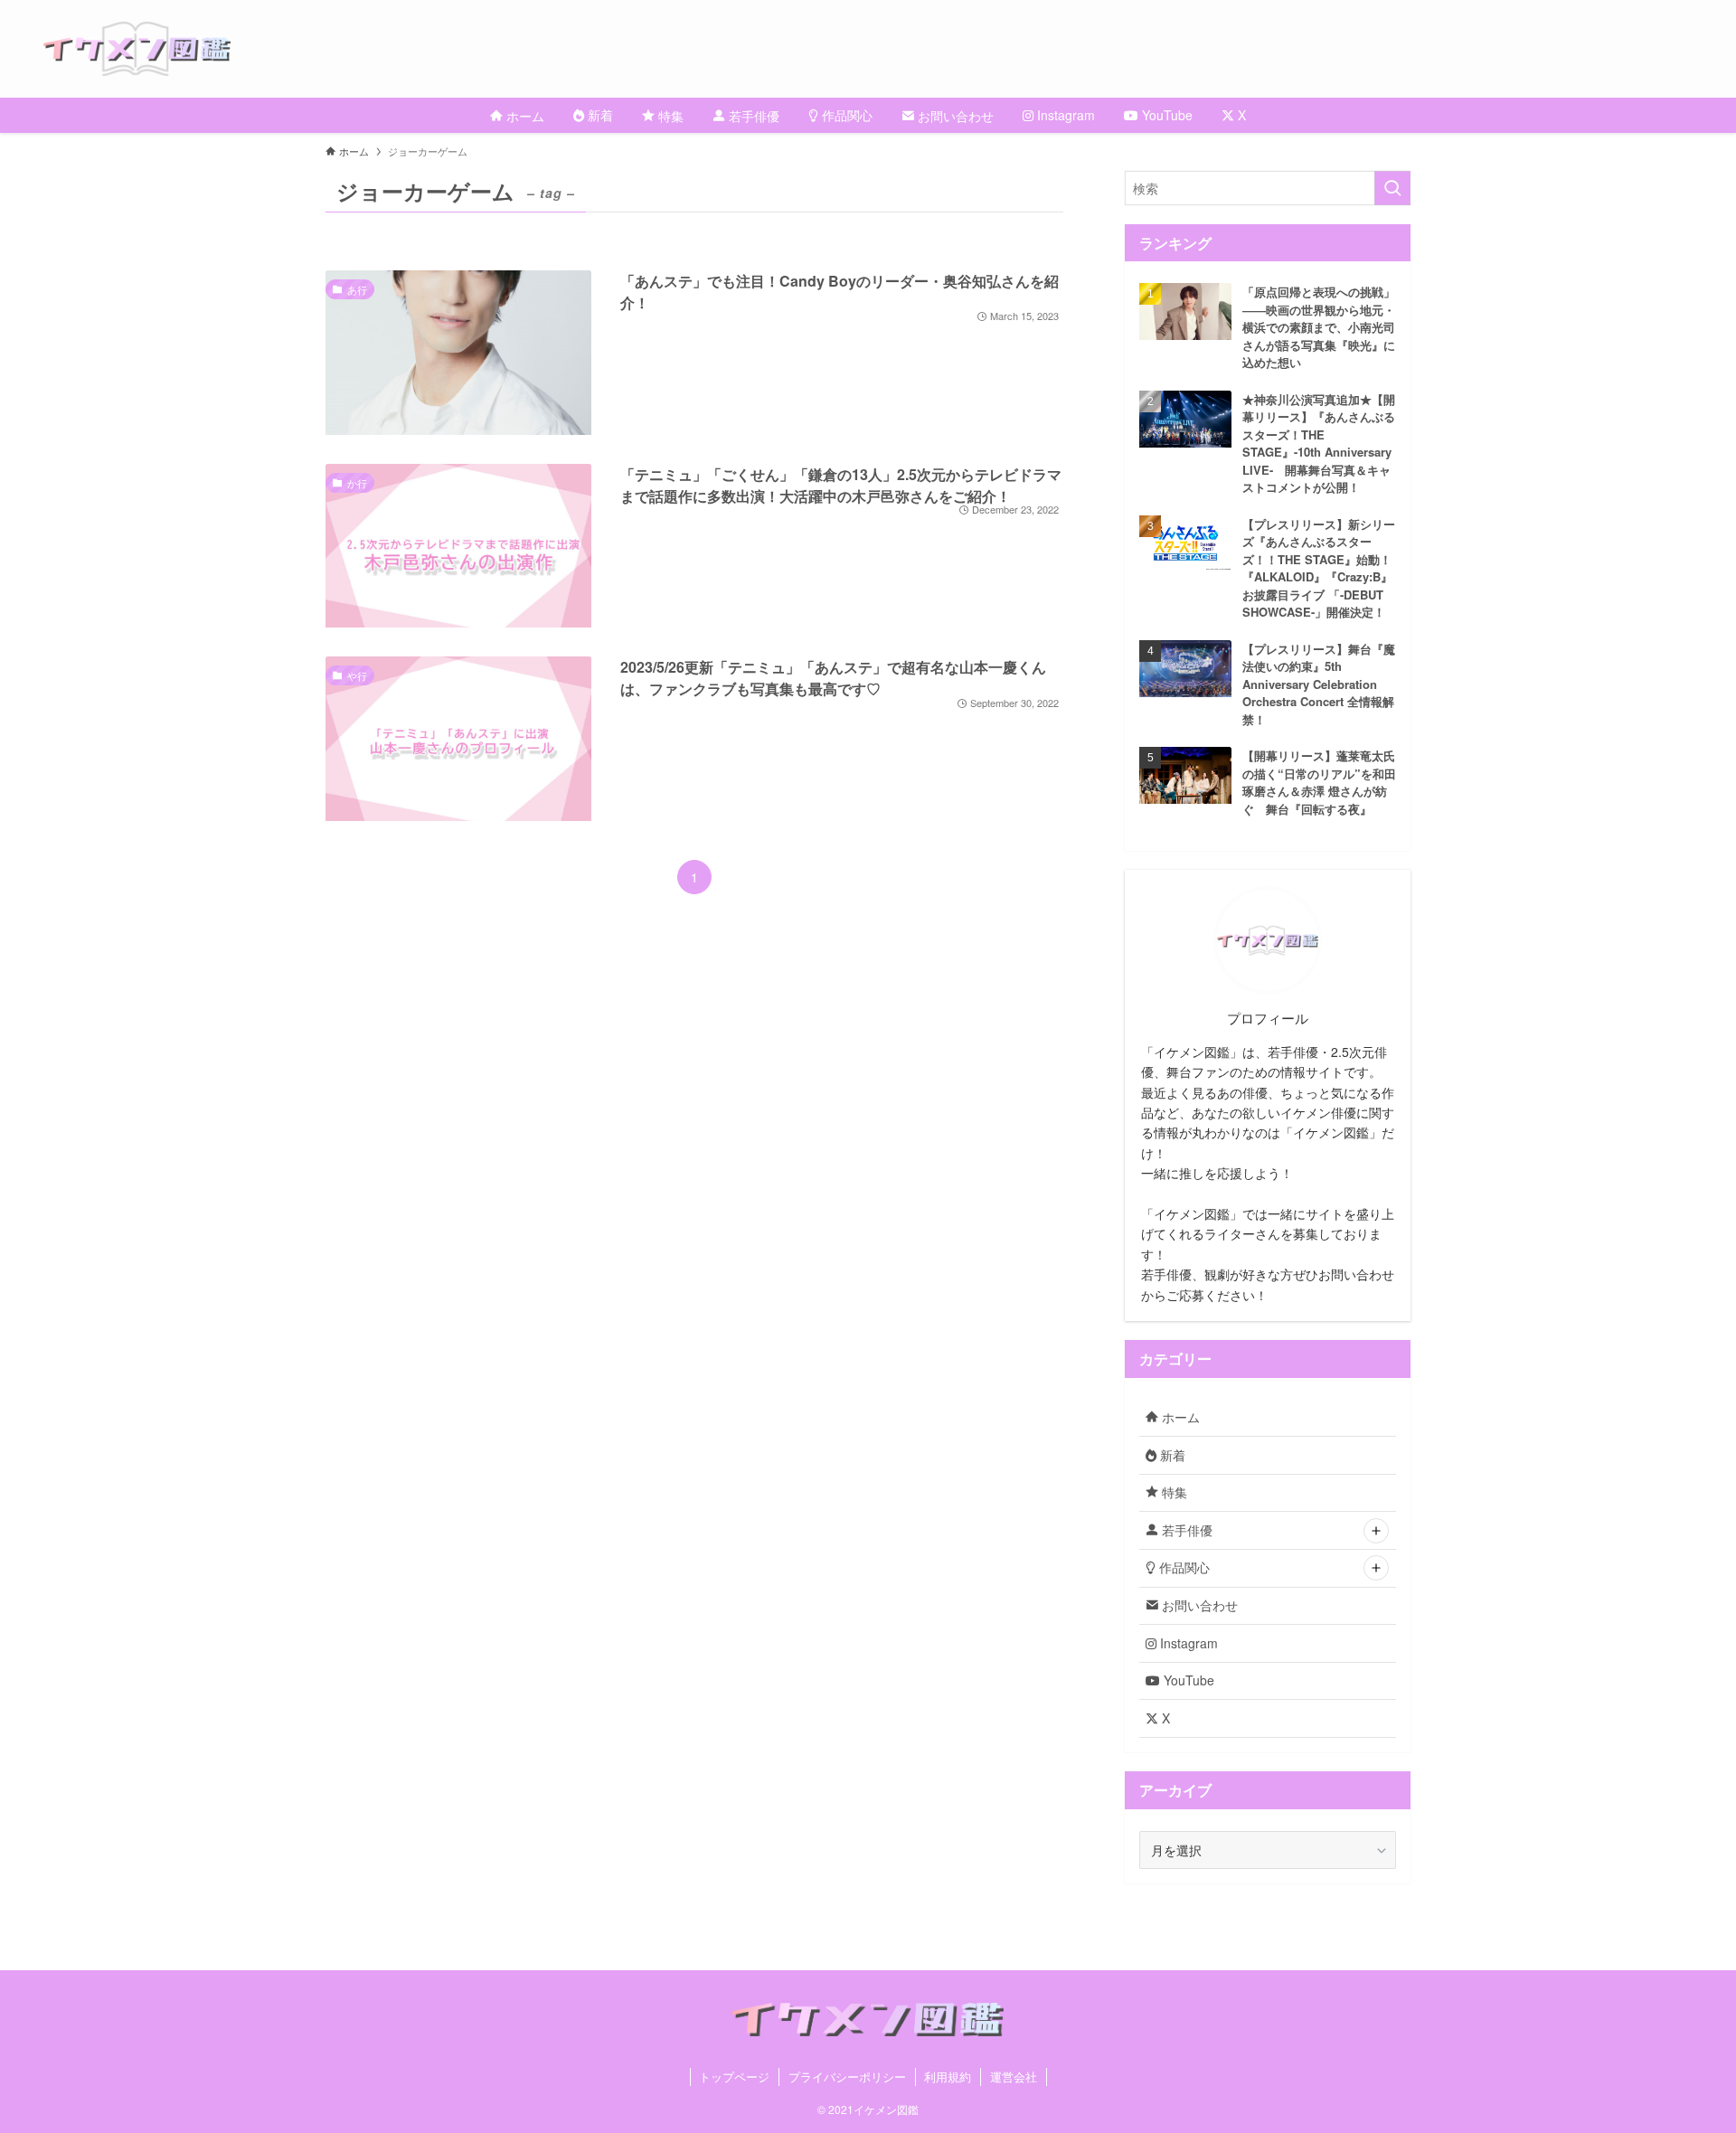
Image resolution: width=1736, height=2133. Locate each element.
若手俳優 (1185, 1530)
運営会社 (1014, 2076)
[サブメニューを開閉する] (1376, 1531)
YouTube (1187, 1680)
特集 (1173, 1492)
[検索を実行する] (1392, 188)
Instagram (1187, 1643)
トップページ (734, 2076)
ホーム (1179, 1417)
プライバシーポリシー (847, 2076)
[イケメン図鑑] (890, 49)
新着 (1171, 1455)
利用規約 (948, 2076)
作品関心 (1183, 1567)
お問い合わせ (1198, 1605)
